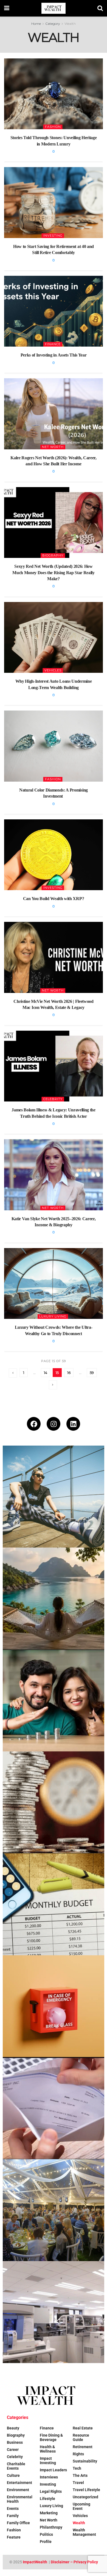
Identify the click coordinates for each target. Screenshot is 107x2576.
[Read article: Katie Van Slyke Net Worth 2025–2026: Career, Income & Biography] (54, 1175)
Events (13, 2509)
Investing (53, 236)
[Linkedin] (73, 1424)
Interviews (49, 2477)
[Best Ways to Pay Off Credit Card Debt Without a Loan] (54, 1802)
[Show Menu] (7, 8)
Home (36, 24)
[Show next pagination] (53, 1385)
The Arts (80, 2475)
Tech (77, 2468)
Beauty (13, 2428)
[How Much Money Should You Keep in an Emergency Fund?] (54, 2006)
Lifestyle (47, 2499)
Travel (78, 2483)
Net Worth (53, 447)
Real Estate (83, 2428)
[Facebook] (34, 1424)
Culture (13, 2475)
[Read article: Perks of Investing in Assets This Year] (54, 311)
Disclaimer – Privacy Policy (74, 2562)
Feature (14, 2537)
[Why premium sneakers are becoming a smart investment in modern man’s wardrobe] (54, 1497)
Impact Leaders (53, 2470)
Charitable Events (16, 2466)
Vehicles (53, 670)
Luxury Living (53, 1316)
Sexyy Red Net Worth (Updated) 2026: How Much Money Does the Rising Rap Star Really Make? (54, 573)
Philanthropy (51, 2527)
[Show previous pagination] (13, 1373)
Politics (46, 2534)
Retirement (83, 2447)
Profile (46, 2542)
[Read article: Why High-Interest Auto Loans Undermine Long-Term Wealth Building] (54, 637)
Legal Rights (51, 2491)
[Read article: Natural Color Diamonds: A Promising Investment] (54, 746)
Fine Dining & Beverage (51, 2437)
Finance (53, 344)
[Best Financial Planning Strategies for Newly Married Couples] (54, 1700)
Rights (78, 2454)
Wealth (70, 24)
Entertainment (19, 2483)
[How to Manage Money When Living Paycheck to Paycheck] (54, 2108)
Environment (18, 2490)
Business (15, 2442)
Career (13, 2450)
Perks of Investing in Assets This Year (54, 355)
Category (53, 24)
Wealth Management (84, 2532)
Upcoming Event (81, 2506)
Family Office (18, 2523)
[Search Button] (100, 8)
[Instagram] (54, 1424)
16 (69, 1373)
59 (92, 1373)
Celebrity (53, 1099)
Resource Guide (81, 2437)
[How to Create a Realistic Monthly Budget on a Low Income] (54, 1904)
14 (46, 1373)
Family (13, 2516)
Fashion (53, 127)
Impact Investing (48, 2461)
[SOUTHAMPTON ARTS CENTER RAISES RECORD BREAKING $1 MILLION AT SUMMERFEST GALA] (54, 2210)
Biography (53, 555)
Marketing (49, 2513)
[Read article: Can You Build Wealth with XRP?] (54, 855)
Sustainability (85, 2461)
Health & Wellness (48, 2449)
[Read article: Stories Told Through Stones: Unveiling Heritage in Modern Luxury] (54, 94)
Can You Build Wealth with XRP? (54, 899)
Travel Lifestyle (86, 2490)
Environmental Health (20, 2499)
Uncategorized (85, 2497)
